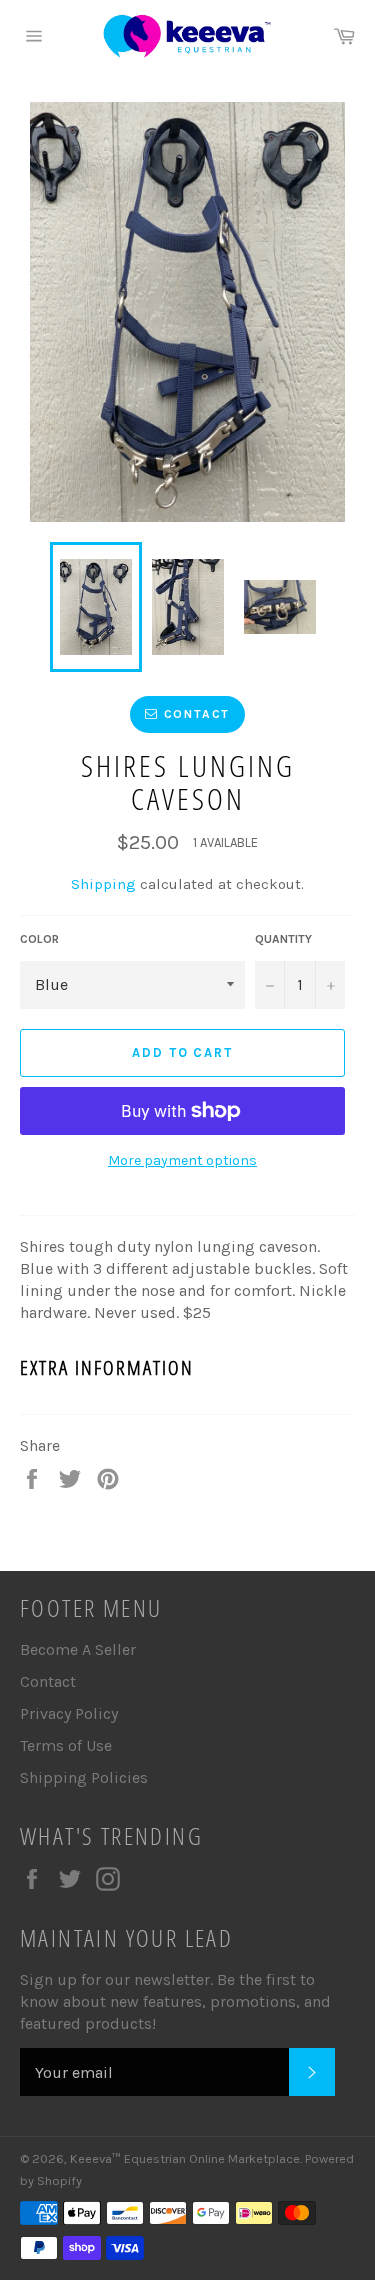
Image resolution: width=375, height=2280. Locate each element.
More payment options (182, 1160)
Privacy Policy (69, 1713)
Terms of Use (66, 1745)
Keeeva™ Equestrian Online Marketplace (185, 2158)
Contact (48, 1681)
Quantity (283, 939)
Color (39, 939)
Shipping (103, 884)
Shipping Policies (84, 1777)
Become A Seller (78, 1649)
